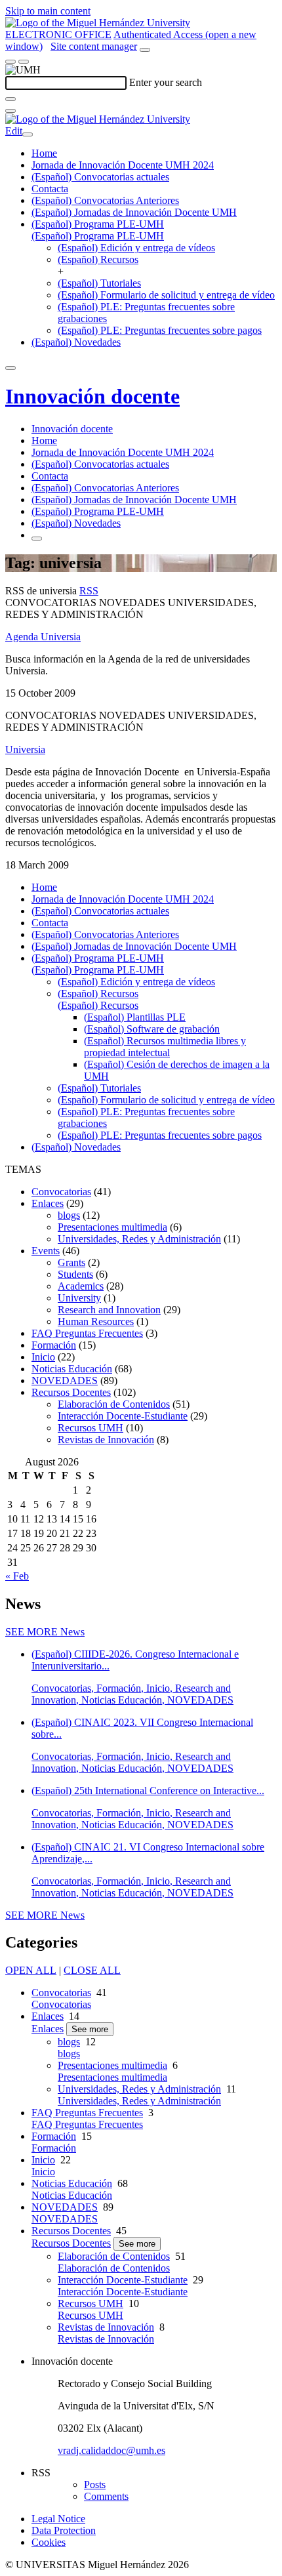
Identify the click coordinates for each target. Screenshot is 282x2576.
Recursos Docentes (71, 1392)
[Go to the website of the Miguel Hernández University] (98, 23)
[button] (98, 236)
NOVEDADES (65, 1380)
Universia (25, 749)
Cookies (49, 2542)
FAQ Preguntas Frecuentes (87, 1333)
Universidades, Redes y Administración (139, 1239)
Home (44, 153)
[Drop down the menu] (24, 62)
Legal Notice (58, 2519)
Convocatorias (61, 1192)
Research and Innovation (109, 1310)
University (79, 1298)
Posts (95, 2484)
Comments (106, 2496)
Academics (81, 1286)
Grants (71, 1262)
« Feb (17, 1576)
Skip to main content (48, 11)
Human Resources (96, 1321)
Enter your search (166, 82)
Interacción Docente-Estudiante (123, 1416)
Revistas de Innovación (106, 1440)
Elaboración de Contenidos (114, 1404)
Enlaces (48, 1203)
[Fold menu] (28, 134)
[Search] (10, 99)
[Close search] (10, 111)
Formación (54, 1345)
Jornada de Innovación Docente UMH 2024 (123, 165)
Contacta (50, 189)
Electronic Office (58, 34)
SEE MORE (45, 1632)
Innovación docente (92, 396)
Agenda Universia (43, 637)
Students (75, 1274)
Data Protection (64, 2530)
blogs (69, 1215)
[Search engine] (145, 50)
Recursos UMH (91, 1428)
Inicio (43, 1357)
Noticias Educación (72, 1369)
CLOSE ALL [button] (92, 1970)
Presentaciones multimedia (112, 1227)
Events (46, 1251)
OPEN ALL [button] (31, 1970)
